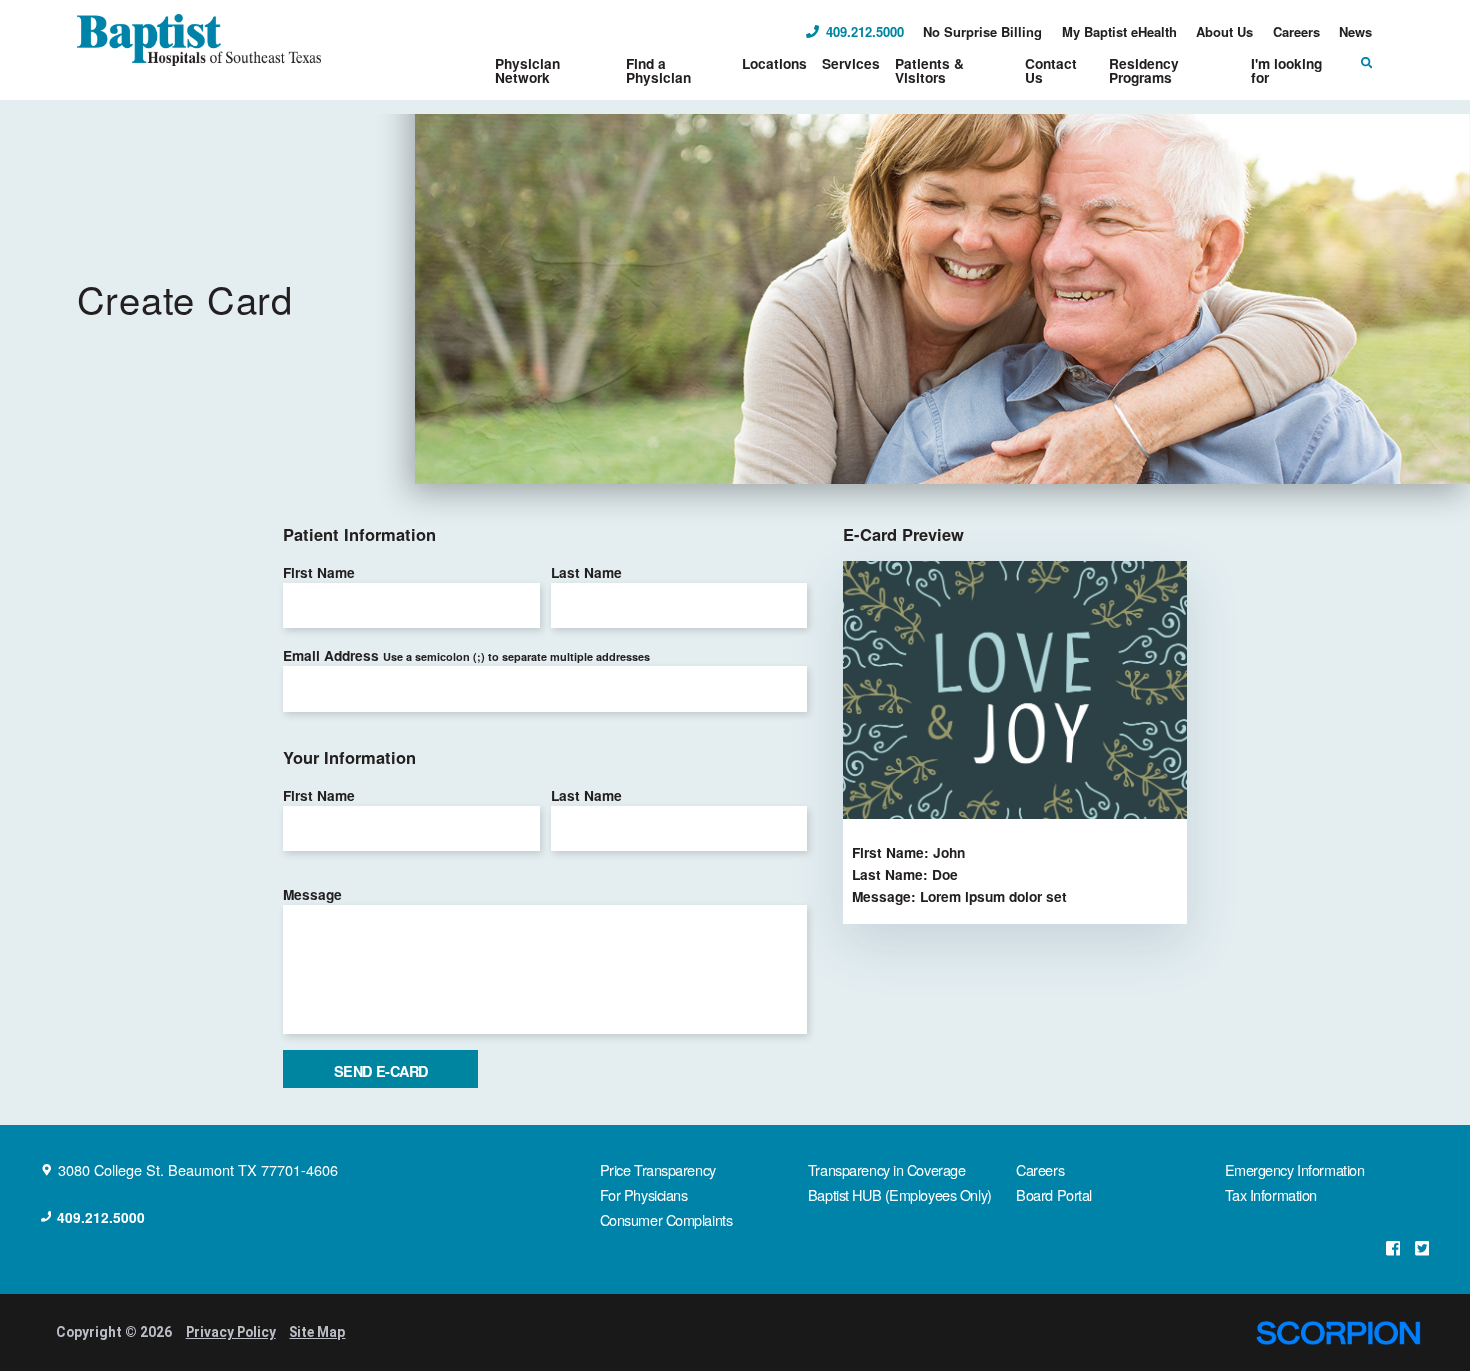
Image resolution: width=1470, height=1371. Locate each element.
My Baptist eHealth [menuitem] (1119, 31)
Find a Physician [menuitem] (658, 70)
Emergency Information (1295, 1169)
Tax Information (1271, 1194)
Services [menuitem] (851, 63)
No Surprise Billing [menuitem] (982, 31)
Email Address (466, 655)
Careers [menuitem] (1296, 31)
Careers (1040, 1169)
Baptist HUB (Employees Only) (900, 1194)
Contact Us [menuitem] (1051, 70)
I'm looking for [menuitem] (1286, 70)
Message (312, 894)
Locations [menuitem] (774, 63)
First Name (319, 572)
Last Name (586, 572)
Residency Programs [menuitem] (1144, 70)
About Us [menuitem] (1224, 31)
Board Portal (1054, 1194)
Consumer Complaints (666, 1219)
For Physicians (644, 1194)
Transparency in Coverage (887, 1169)
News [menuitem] (1355, 31)
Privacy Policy (231, 1332)
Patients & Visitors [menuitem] (929, 70)
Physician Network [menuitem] (527, 70)
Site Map (317, 1332)
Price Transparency (658, 1169)
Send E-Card (381, 1071)
